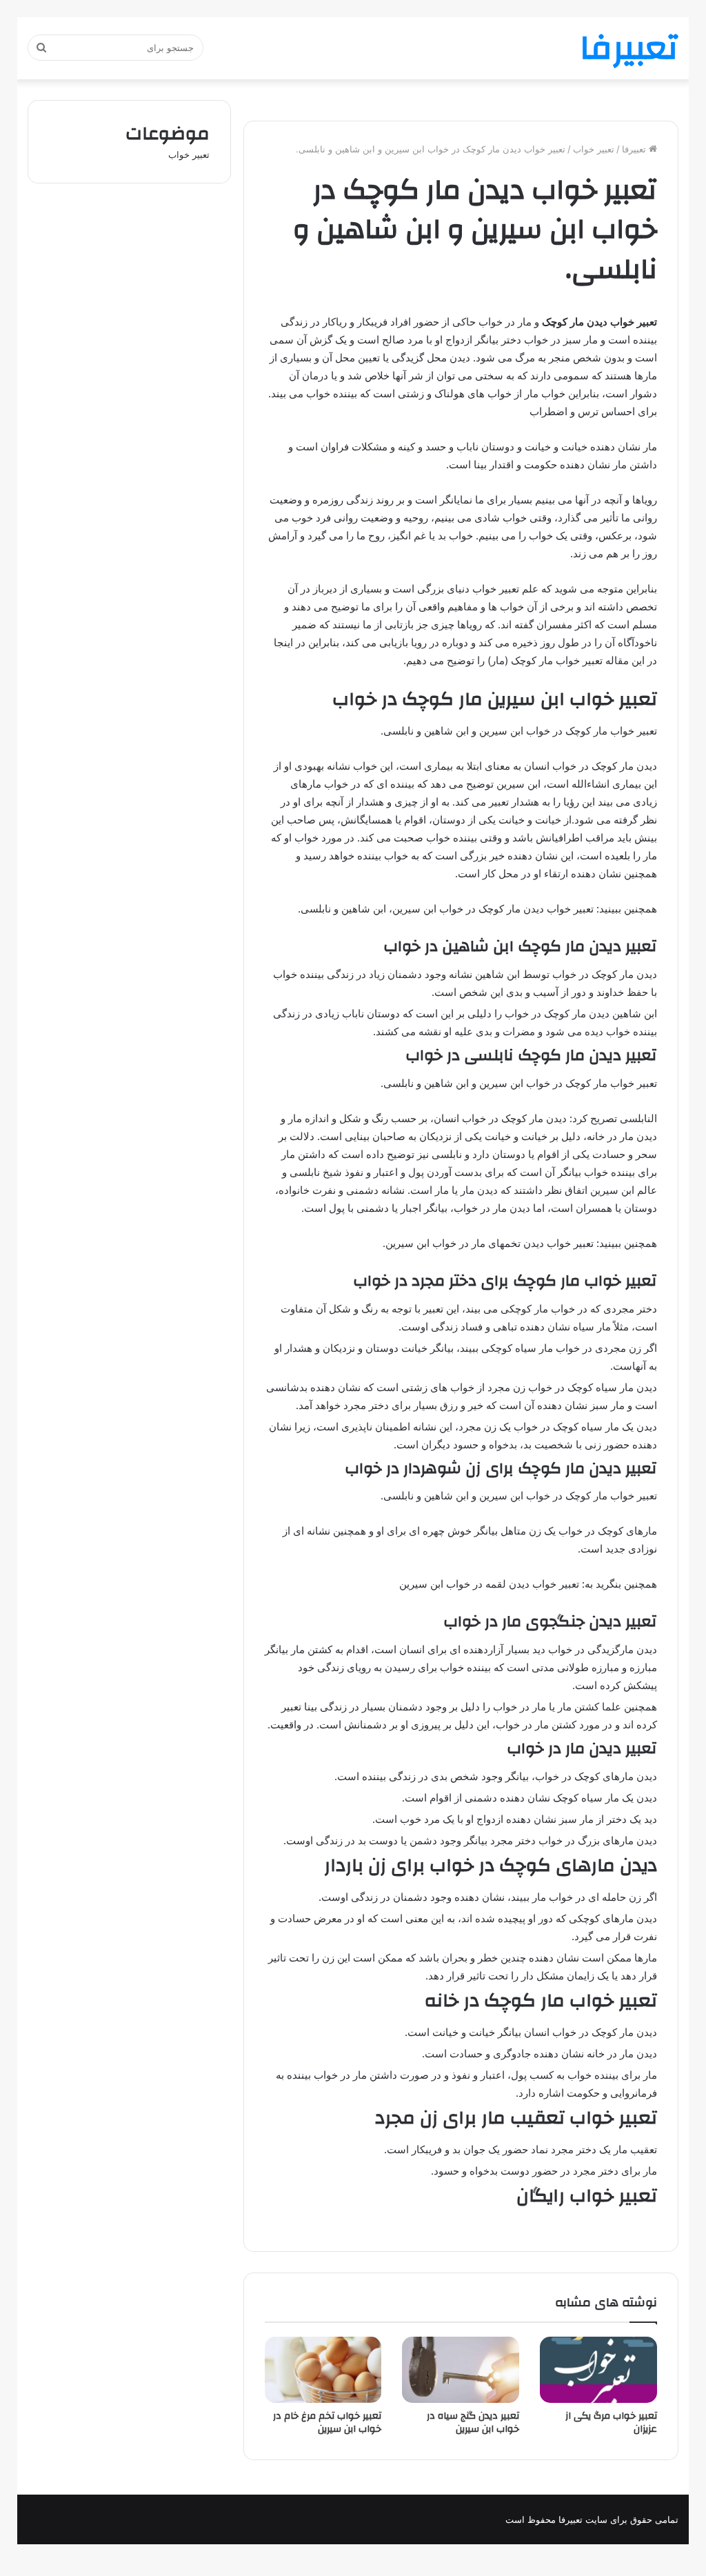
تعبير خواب (594, 149)
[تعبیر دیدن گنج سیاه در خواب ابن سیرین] (461, 2369)
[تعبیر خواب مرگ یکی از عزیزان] (598, 2370)
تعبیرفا (635, 149)
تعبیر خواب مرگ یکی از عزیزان (611, 2423)
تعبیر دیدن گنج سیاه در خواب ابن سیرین (473, 2423)
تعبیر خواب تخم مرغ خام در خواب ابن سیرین (327, 2423)
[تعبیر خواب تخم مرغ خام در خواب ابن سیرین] (323, 2370)
